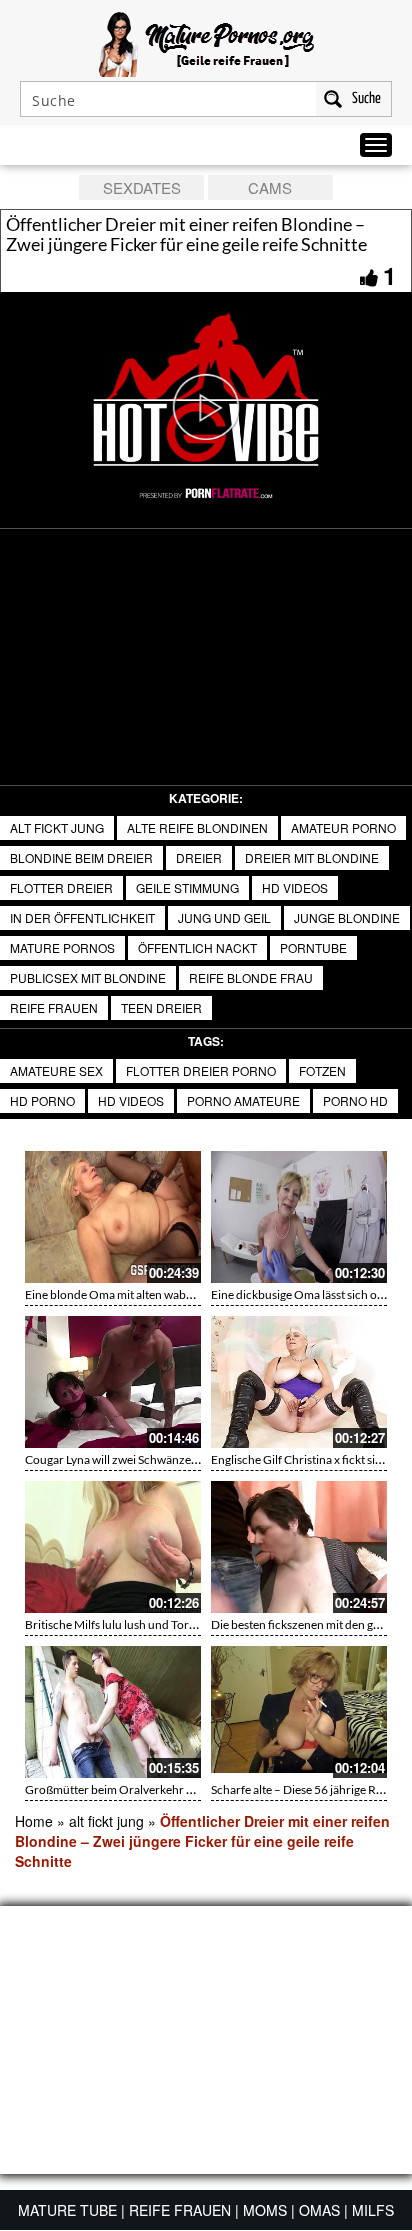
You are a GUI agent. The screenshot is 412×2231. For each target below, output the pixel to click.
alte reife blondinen (197, 827)
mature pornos (62, 947)
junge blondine (347, 917)
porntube (313, 947)
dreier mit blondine (312, 857)
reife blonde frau (251, 977)
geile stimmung (187, 887)
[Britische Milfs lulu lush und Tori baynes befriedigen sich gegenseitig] (113, 1547)
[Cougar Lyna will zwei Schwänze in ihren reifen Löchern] (113, 1382)
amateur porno (343, 827)
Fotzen (322, 1070)
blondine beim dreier (81, 857)
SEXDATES (142, 187)
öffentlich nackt (197, 947)
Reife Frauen (54, 1007)
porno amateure (243, 1100)
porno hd (355, 1100)
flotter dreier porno (201, 1070)
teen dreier (161, 1007)
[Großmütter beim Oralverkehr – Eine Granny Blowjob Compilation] (113, 1712)
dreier (199, 857)
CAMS (270, 187)
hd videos (295, 887)
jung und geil (224, 917)
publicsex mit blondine (88, 977)
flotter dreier (61, 887)
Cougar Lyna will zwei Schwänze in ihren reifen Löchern (168, 1459)
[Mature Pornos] (206, 42)
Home (34, 1821)
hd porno (42, 1100)
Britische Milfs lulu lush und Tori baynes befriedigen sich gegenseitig (200, 1624)
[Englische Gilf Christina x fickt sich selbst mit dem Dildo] (299, 1382)
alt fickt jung (57, 827)
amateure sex (56, 1070)
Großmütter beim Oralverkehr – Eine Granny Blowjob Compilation (199, 1789)
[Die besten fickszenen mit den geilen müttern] (299, 1547)
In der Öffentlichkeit (82, 917)
